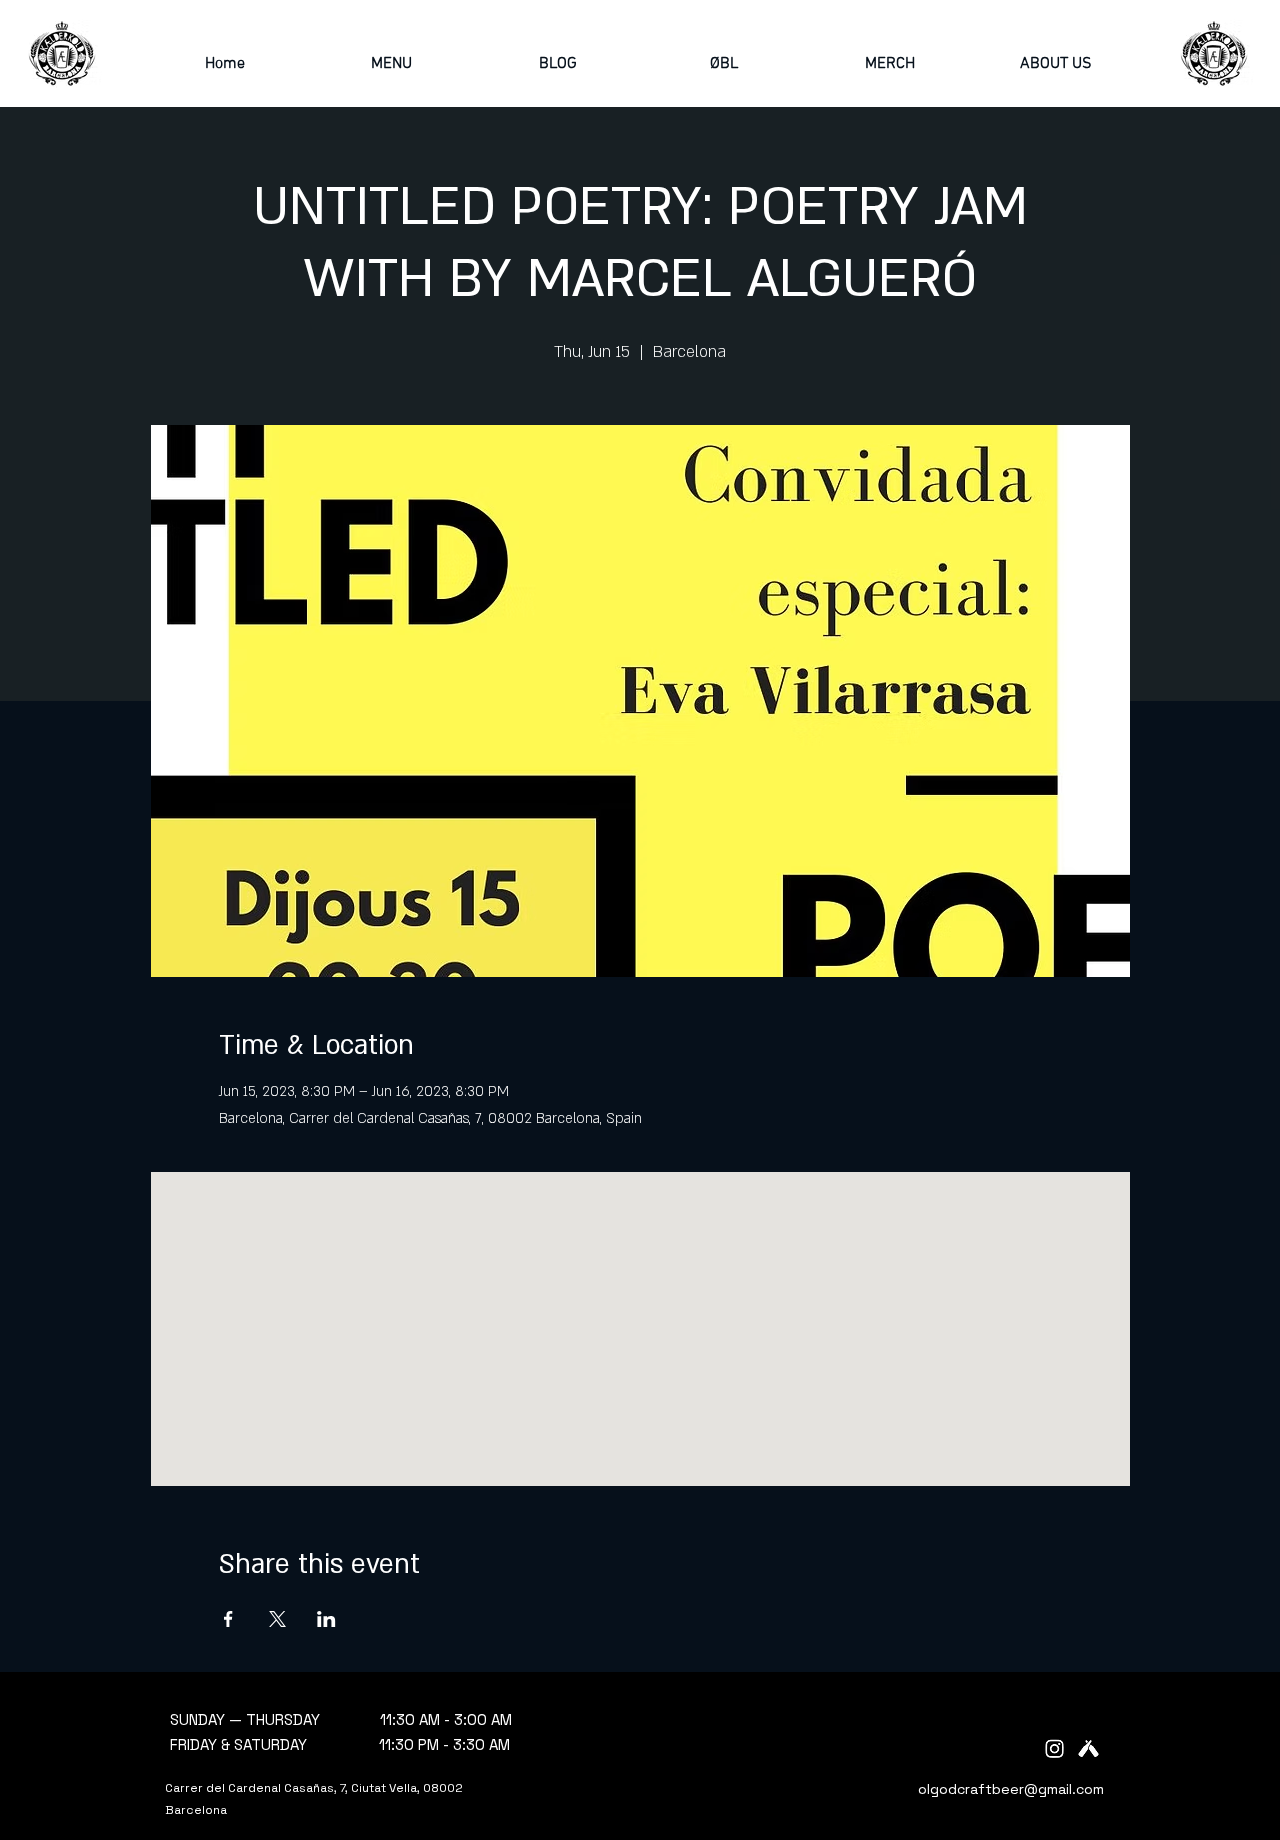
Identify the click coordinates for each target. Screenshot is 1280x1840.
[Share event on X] (277, 1619)
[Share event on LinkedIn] (326, 1619)
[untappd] (1088, 1748)
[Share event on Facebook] (228, 1619)
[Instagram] (1054, 1748)
